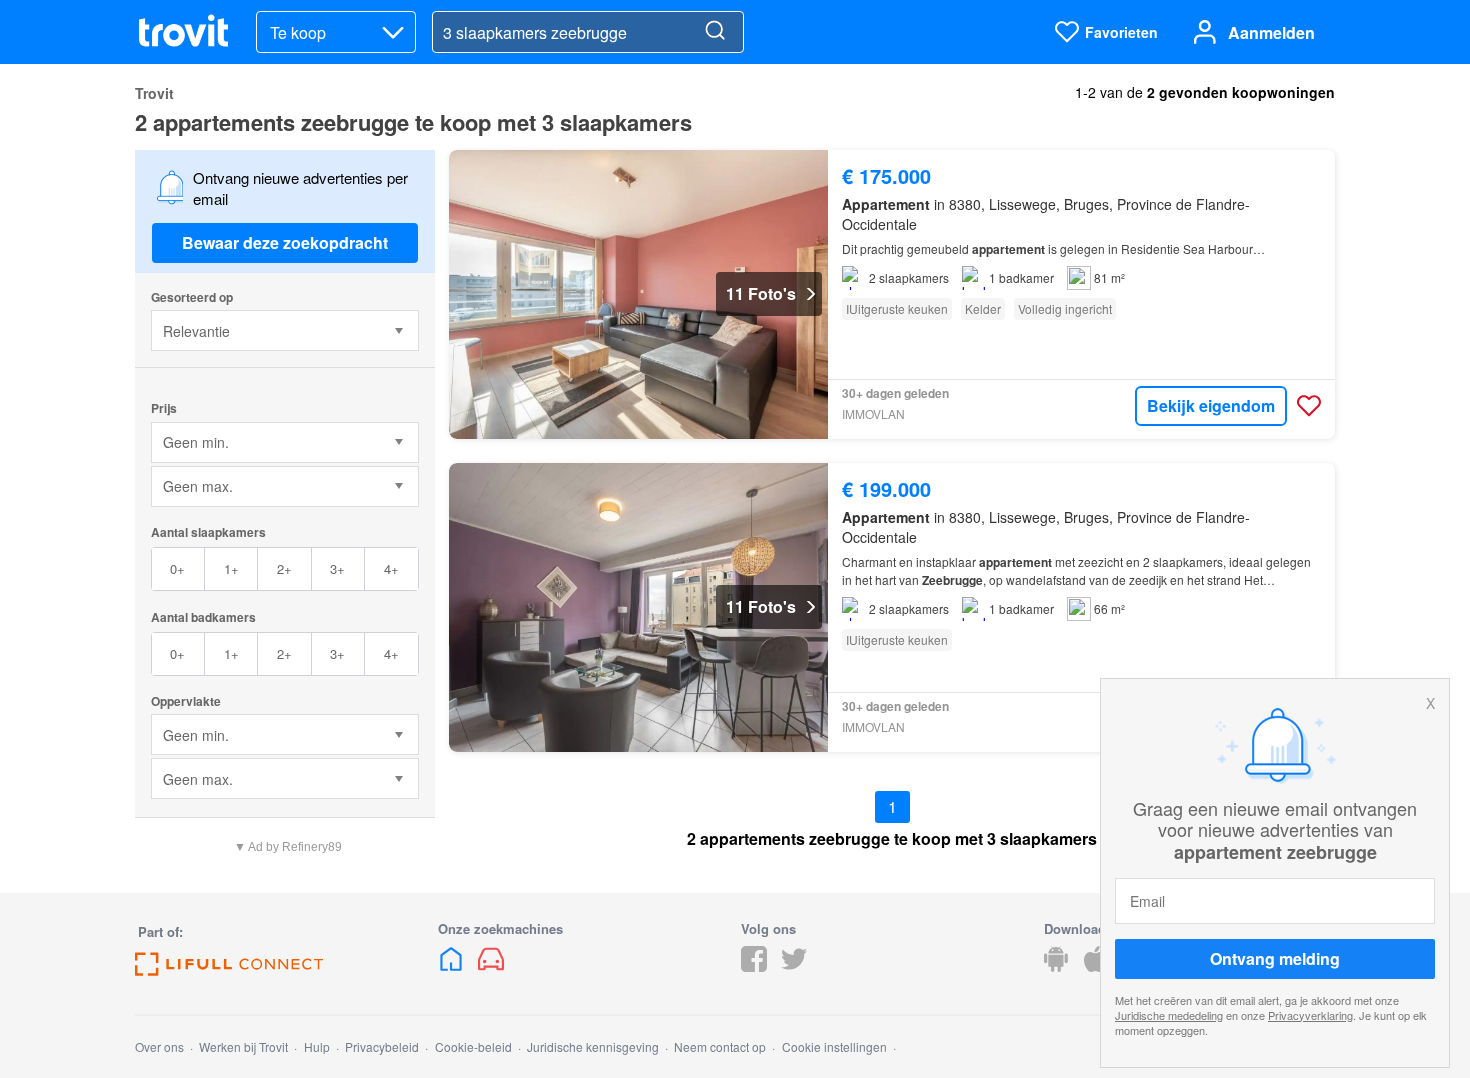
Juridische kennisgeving (593, 1046)
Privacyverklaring (1310, 1015)
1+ (231, 568)
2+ (284, 568)
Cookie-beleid (473, 1046)
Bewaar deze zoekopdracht (285, 242)
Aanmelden (1271, 32)
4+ (391, 568)
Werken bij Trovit (243, 1046)
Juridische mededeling (1169, 1015)
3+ (337, 568)
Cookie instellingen (834, 1046)
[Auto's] (491, 965)
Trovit (154, 93)
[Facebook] (754, 965)
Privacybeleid (382, 1046)
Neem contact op (720, 1046)
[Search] (715, 32)
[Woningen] (453, 965)
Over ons (159, 1046)
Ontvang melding (1275, 958)
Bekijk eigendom (1211, 405)
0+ (177, 568)
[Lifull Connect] (229, 969)
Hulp (317, 1046)
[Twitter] (794, 965)
